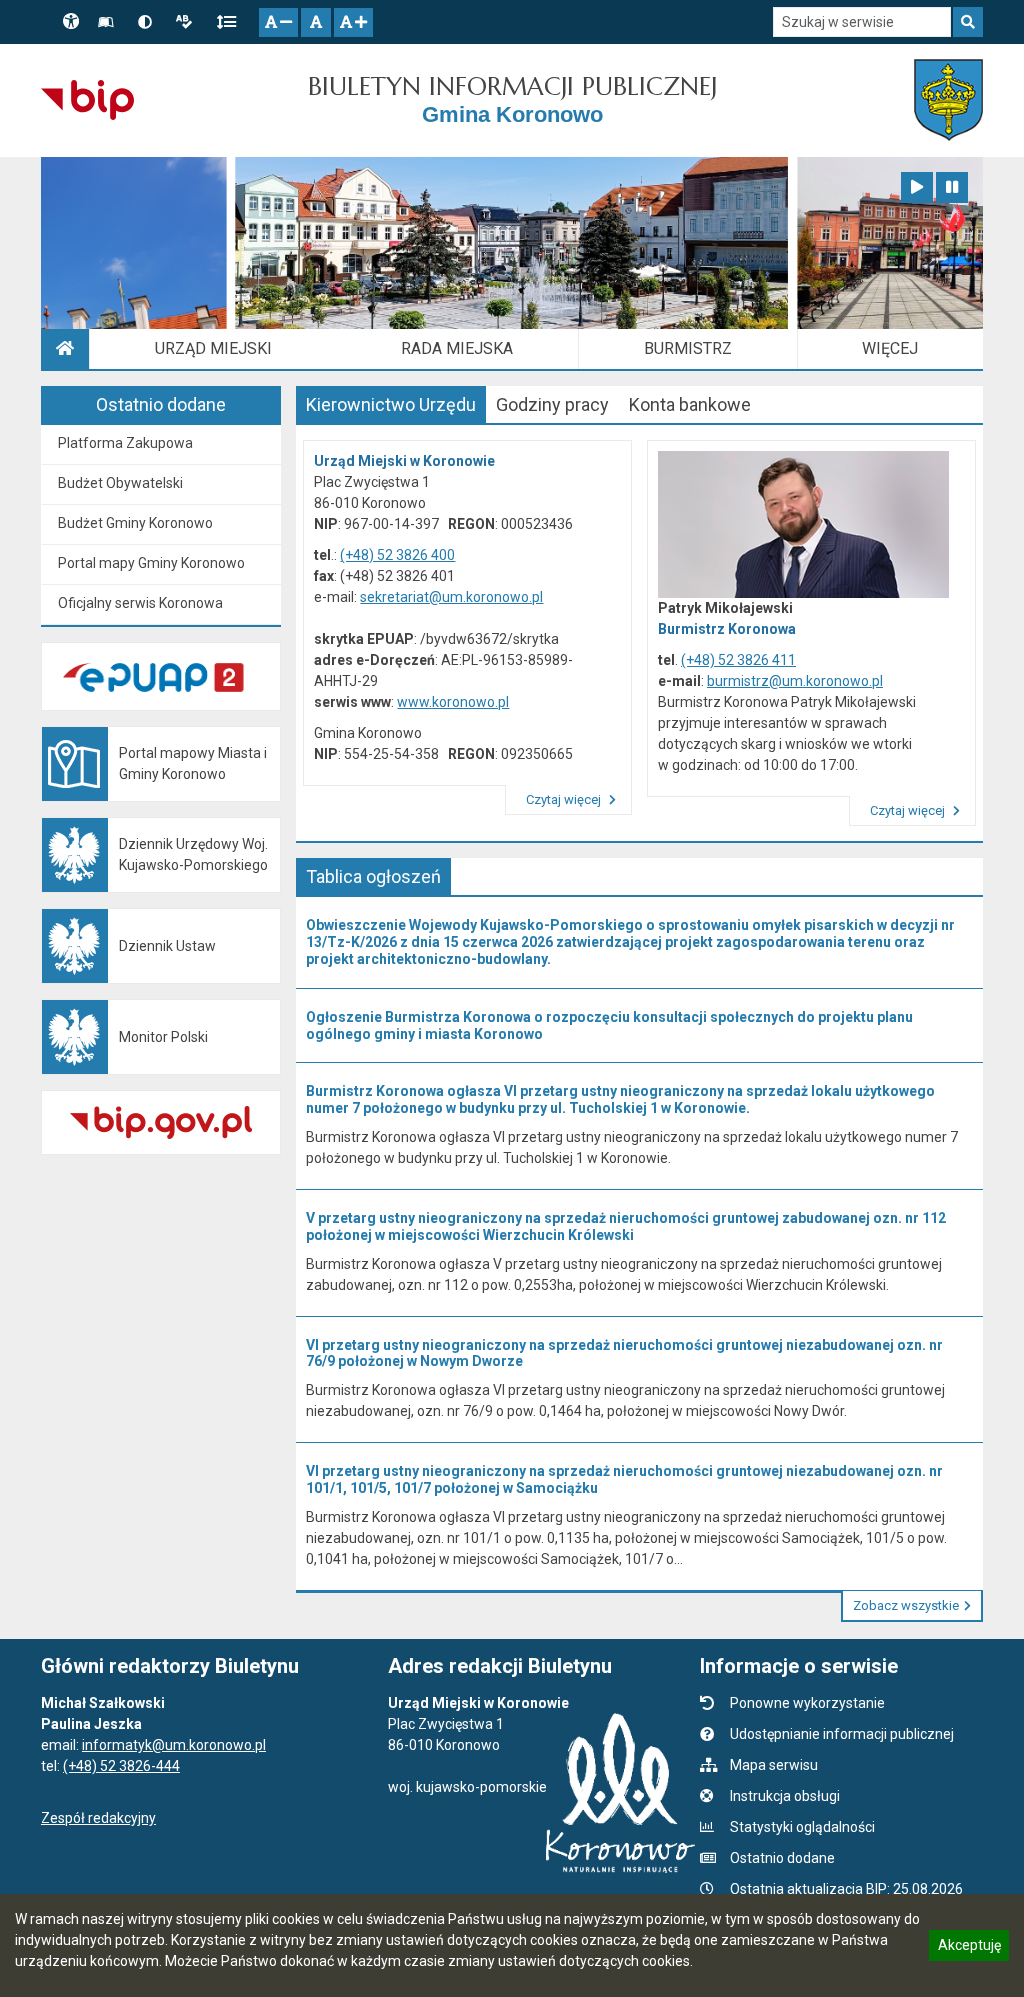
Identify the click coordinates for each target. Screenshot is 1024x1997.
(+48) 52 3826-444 (121, 1766)
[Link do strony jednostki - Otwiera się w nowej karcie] (948, 100)
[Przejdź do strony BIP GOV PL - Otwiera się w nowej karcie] (87, 100)
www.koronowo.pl (453, 702)
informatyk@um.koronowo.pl (174, 1745)
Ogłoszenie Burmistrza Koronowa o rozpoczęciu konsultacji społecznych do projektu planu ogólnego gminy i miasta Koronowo (609, 1025)
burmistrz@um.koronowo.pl (795, 681)
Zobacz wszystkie (906, 1605)
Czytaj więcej (565, 799)
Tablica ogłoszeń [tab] (373, 876)
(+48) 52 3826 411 (738, 660)
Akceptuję (969, 1948)
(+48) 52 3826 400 (397, 555)
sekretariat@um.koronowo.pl (451, 597)
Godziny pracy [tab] (552, 404)
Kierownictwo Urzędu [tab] (391, 404)
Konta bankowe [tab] (690, 404)
